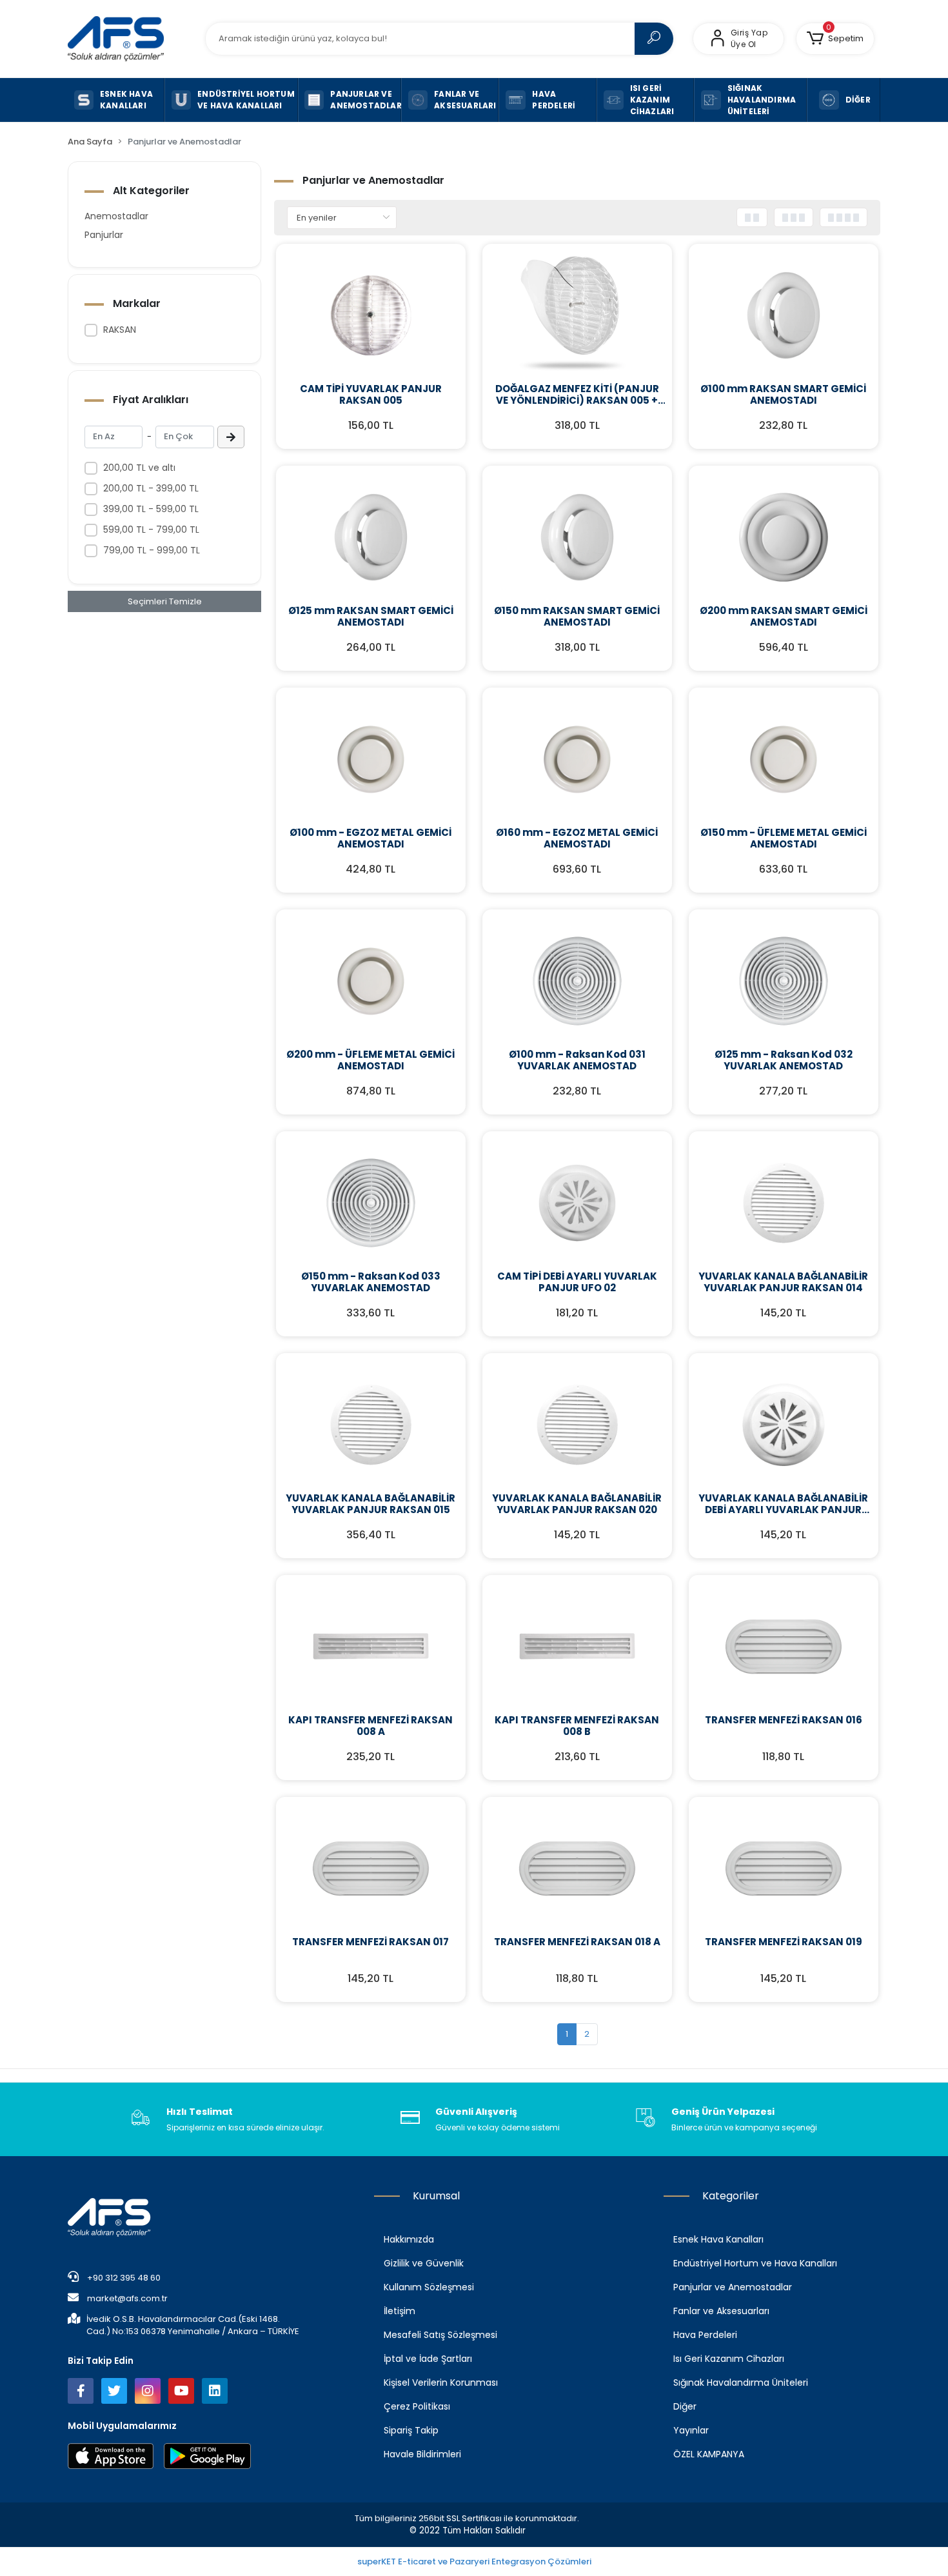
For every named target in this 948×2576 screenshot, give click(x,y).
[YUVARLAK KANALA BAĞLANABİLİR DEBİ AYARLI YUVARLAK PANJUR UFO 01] (784, 1425)
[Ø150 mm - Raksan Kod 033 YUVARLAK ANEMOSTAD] (371, 1203)
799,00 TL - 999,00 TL (152, 550)
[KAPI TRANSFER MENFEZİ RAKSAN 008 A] (371, 1647)
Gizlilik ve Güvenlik (424, 2263)
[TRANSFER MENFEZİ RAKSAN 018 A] (577, 1868)
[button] (835, 39)
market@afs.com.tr (127, 2298)
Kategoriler (731, 2196)
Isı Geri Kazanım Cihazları (729, 2359)
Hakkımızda (409, 2239)
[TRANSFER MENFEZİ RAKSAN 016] (784, 1647)
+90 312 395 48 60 (123, 2278)
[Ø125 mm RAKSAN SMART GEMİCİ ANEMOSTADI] (371, 537)
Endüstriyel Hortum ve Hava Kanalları (755, 2263)
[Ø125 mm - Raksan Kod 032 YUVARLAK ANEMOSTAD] (784, 981)
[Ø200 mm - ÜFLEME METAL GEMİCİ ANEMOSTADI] (371, 981)
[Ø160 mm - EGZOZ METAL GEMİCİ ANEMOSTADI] (577, 759)
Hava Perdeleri (705, 2335)
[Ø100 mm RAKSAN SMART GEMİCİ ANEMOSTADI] (784, 315)
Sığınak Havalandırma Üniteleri (741, 2383)
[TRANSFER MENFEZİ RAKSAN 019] (784, 1868)
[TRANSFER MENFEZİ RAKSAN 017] (371, 1868)
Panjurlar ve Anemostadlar (733, 2287)
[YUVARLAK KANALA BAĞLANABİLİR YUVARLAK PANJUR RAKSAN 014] (784, 1203)
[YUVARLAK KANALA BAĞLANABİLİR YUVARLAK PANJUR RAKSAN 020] (577, 1425)
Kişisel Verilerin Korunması (441, 2383)
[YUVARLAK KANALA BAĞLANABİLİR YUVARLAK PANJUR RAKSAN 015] (371, 1425)
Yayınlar (691, 2430)
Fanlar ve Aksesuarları (721, 2311)
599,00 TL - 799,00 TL (151, 530)
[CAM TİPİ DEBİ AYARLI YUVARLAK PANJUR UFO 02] (577, 1203)
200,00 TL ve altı (139, 468)
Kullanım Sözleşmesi (429, 2287)
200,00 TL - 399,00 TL (151, 488)
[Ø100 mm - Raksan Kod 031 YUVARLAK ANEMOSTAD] (577, 981)
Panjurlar (104, 235)
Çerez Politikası (417, 2406)
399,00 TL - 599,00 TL (151, 509)
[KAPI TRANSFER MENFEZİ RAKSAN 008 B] (577, 1647)
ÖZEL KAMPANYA (709, 2454)
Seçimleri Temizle (165, 601)
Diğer (685, 2406)
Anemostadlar (116, 216)
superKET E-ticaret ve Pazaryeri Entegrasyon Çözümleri (474, 2561)
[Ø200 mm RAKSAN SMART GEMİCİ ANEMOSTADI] (784, 537)
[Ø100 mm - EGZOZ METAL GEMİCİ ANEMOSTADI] (371, 759)
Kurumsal (436, 2196)
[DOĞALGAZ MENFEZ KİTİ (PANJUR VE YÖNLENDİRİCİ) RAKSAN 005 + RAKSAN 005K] (577, 315)
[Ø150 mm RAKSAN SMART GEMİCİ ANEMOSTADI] (577, 537)
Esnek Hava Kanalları (718, 2239)
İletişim (400, 2311)
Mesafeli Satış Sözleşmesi (440, 2335)
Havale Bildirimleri (422, 2454)
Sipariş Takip (411, 2430)
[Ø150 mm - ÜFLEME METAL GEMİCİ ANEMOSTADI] (784, 759)
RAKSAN (120, 330)
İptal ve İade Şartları (428, 2359)
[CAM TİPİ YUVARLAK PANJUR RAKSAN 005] (371, 315)
